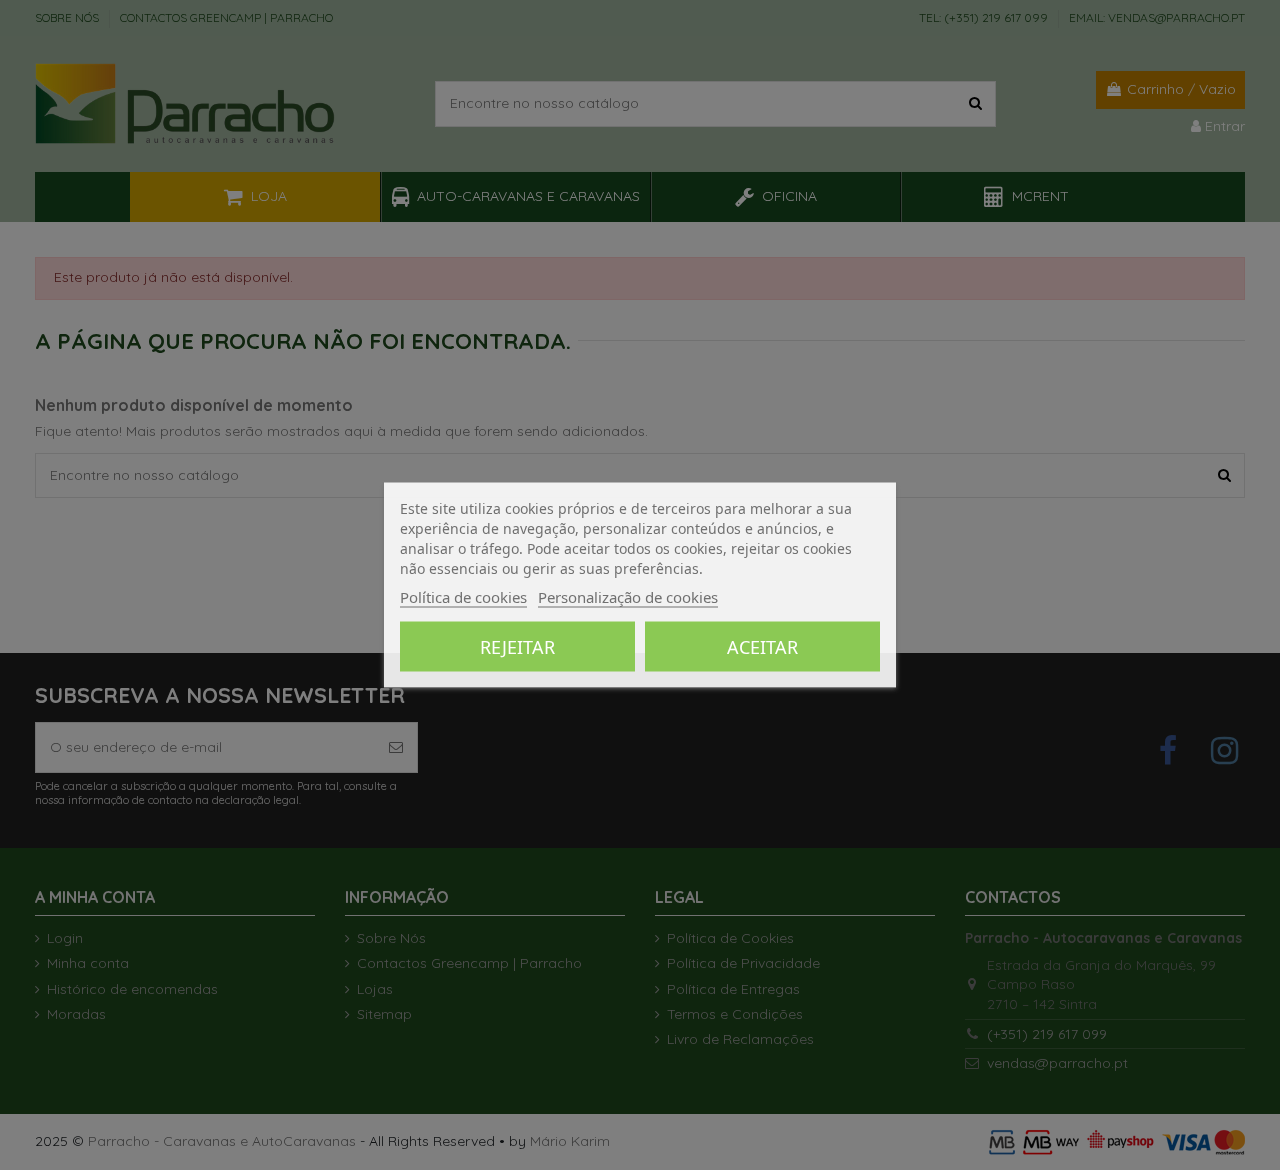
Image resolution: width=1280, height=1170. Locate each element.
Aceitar (762, 647)
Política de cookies (463, 597)
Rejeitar (517, 647)
